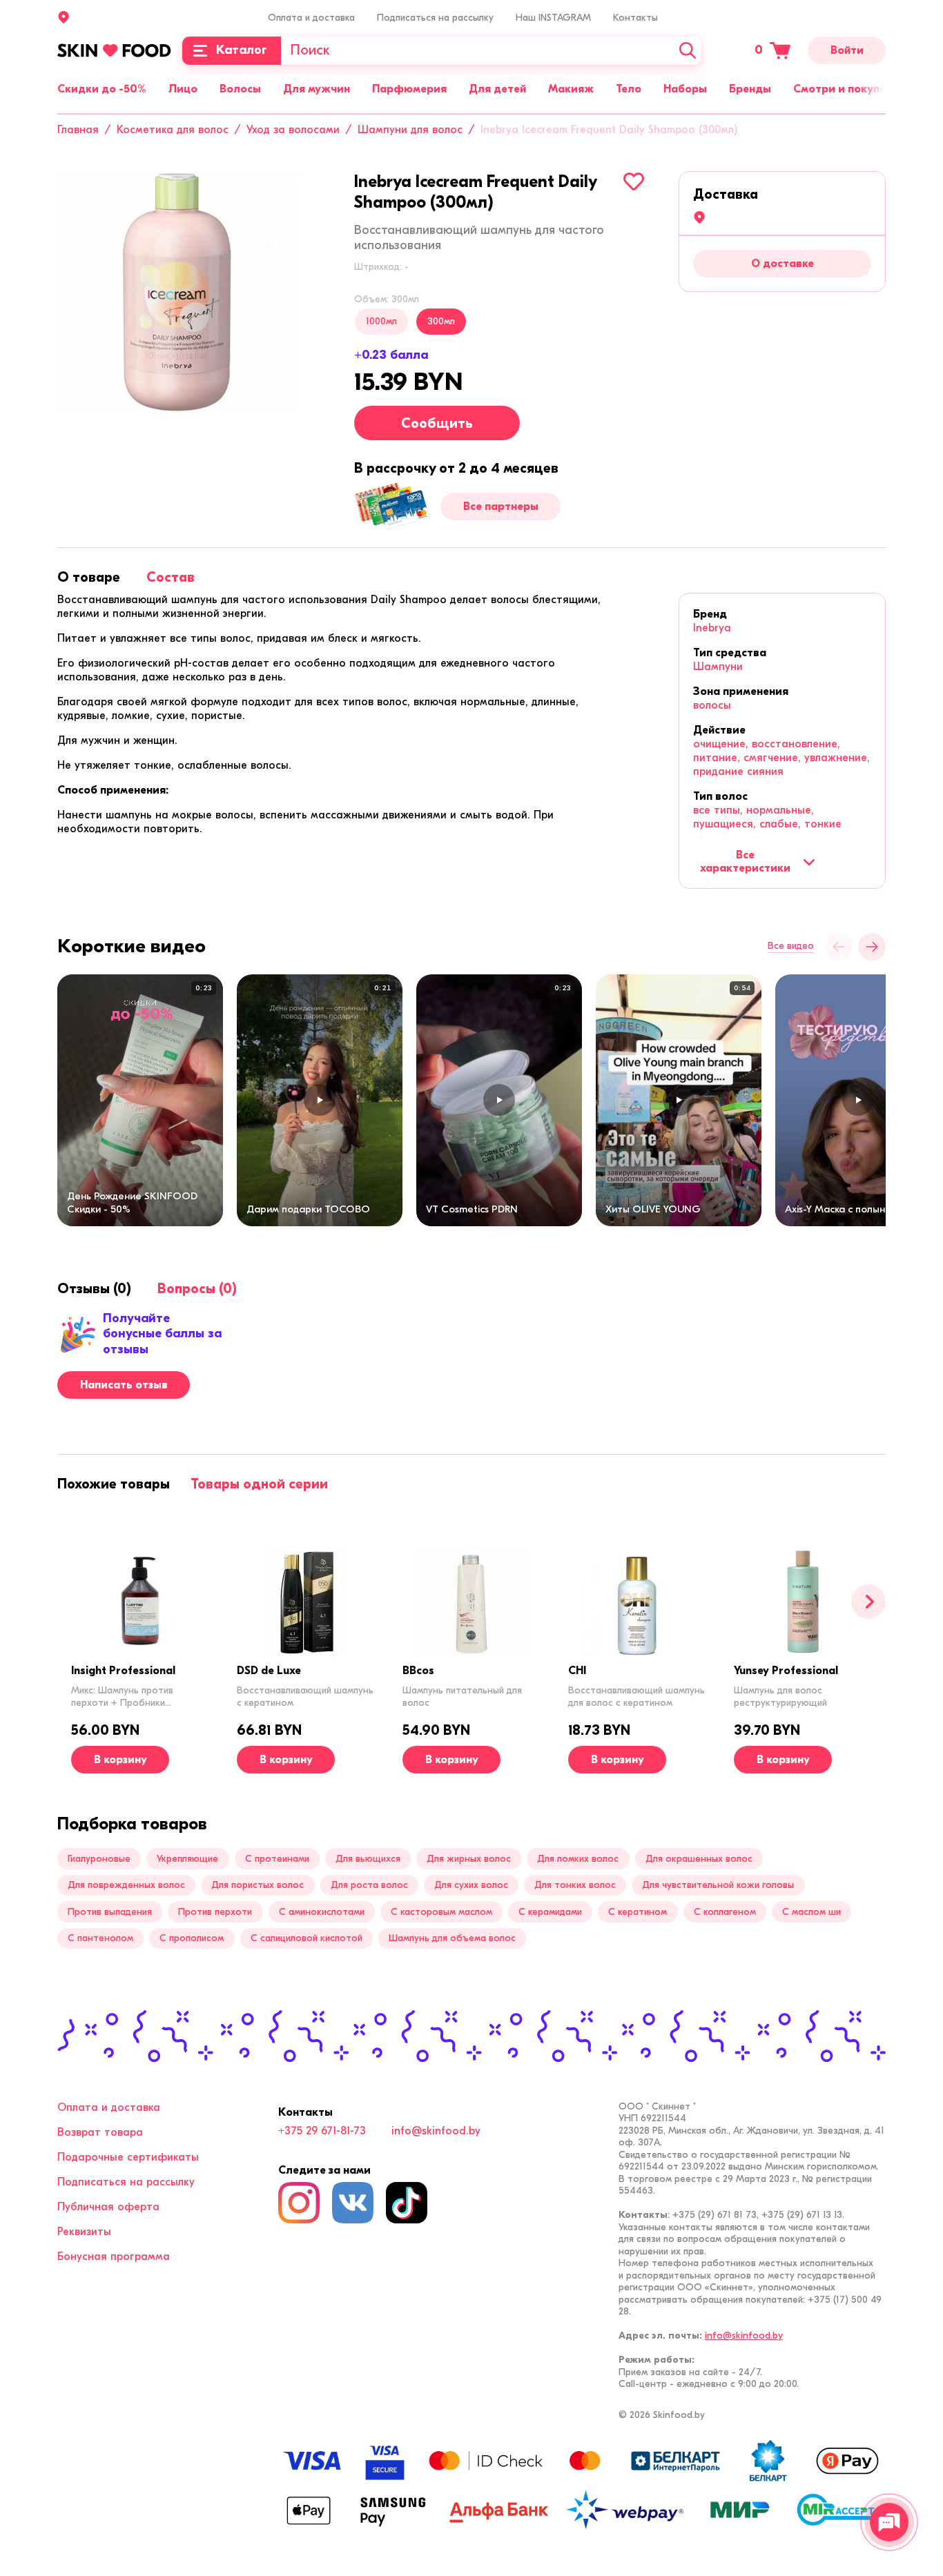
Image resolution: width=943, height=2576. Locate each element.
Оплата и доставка (311, 18)
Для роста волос (369, 1885)
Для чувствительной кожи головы (718, 1885)
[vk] (353, 2203)
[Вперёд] (872, 947)
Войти (847, 50)
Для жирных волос (469, 1859)
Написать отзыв (124, 1385)
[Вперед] (868, 1602)
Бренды (750, 89)
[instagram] (299, 2203)
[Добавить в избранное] (634, 181)
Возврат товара (100, 2132)
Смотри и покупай (843, 89)
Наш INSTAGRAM (553, 18)
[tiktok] (407, 2203)
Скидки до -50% (102, 89)
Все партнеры (501, 507)
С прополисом (192, 1938)
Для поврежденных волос (126, 1885)
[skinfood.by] (114, 50)
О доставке (782, 264)
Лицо (183, 89)
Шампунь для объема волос (452, 1938)
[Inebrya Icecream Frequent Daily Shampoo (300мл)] (178, 292)
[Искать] (688, 51)
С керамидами (550, 1912)
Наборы (685, 89)
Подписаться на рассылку (435, 18)
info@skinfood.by (436, 2131)
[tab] (89, 577)
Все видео (791, 946)
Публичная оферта (108, 2207)
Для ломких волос (578, 1859)
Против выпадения (110, 1912)
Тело (629, 89)
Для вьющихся (368, 1859)
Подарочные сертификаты (128, 2157)
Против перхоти (215, 1912)
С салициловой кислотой (307, 1938)
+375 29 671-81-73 (322, 2131)
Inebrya (712, 628)
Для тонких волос (575, 1885)
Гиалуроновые (99, 1859)
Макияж (571, 89)
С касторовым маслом (441, 1912)
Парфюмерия (409, 89)
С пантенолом (100, 1938)
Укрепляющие (187, 1859)
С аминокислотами (322, 1912)
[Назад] (839, 947)
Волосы (240, 89)
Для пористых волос (257, 1885)
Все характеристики (745, 861)
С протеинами (277, 1859)
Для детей (497, 89)
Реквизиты (84, 2232)
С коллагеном (725, 1912)
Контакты (635, 18)
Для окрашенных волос (699, 1859)
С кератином (638, 1912)
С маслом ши (811, 1912)
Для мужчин (317, 89)
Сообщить (437, 423)
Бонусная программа (114, 2257)
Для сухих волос (471, 1885)
